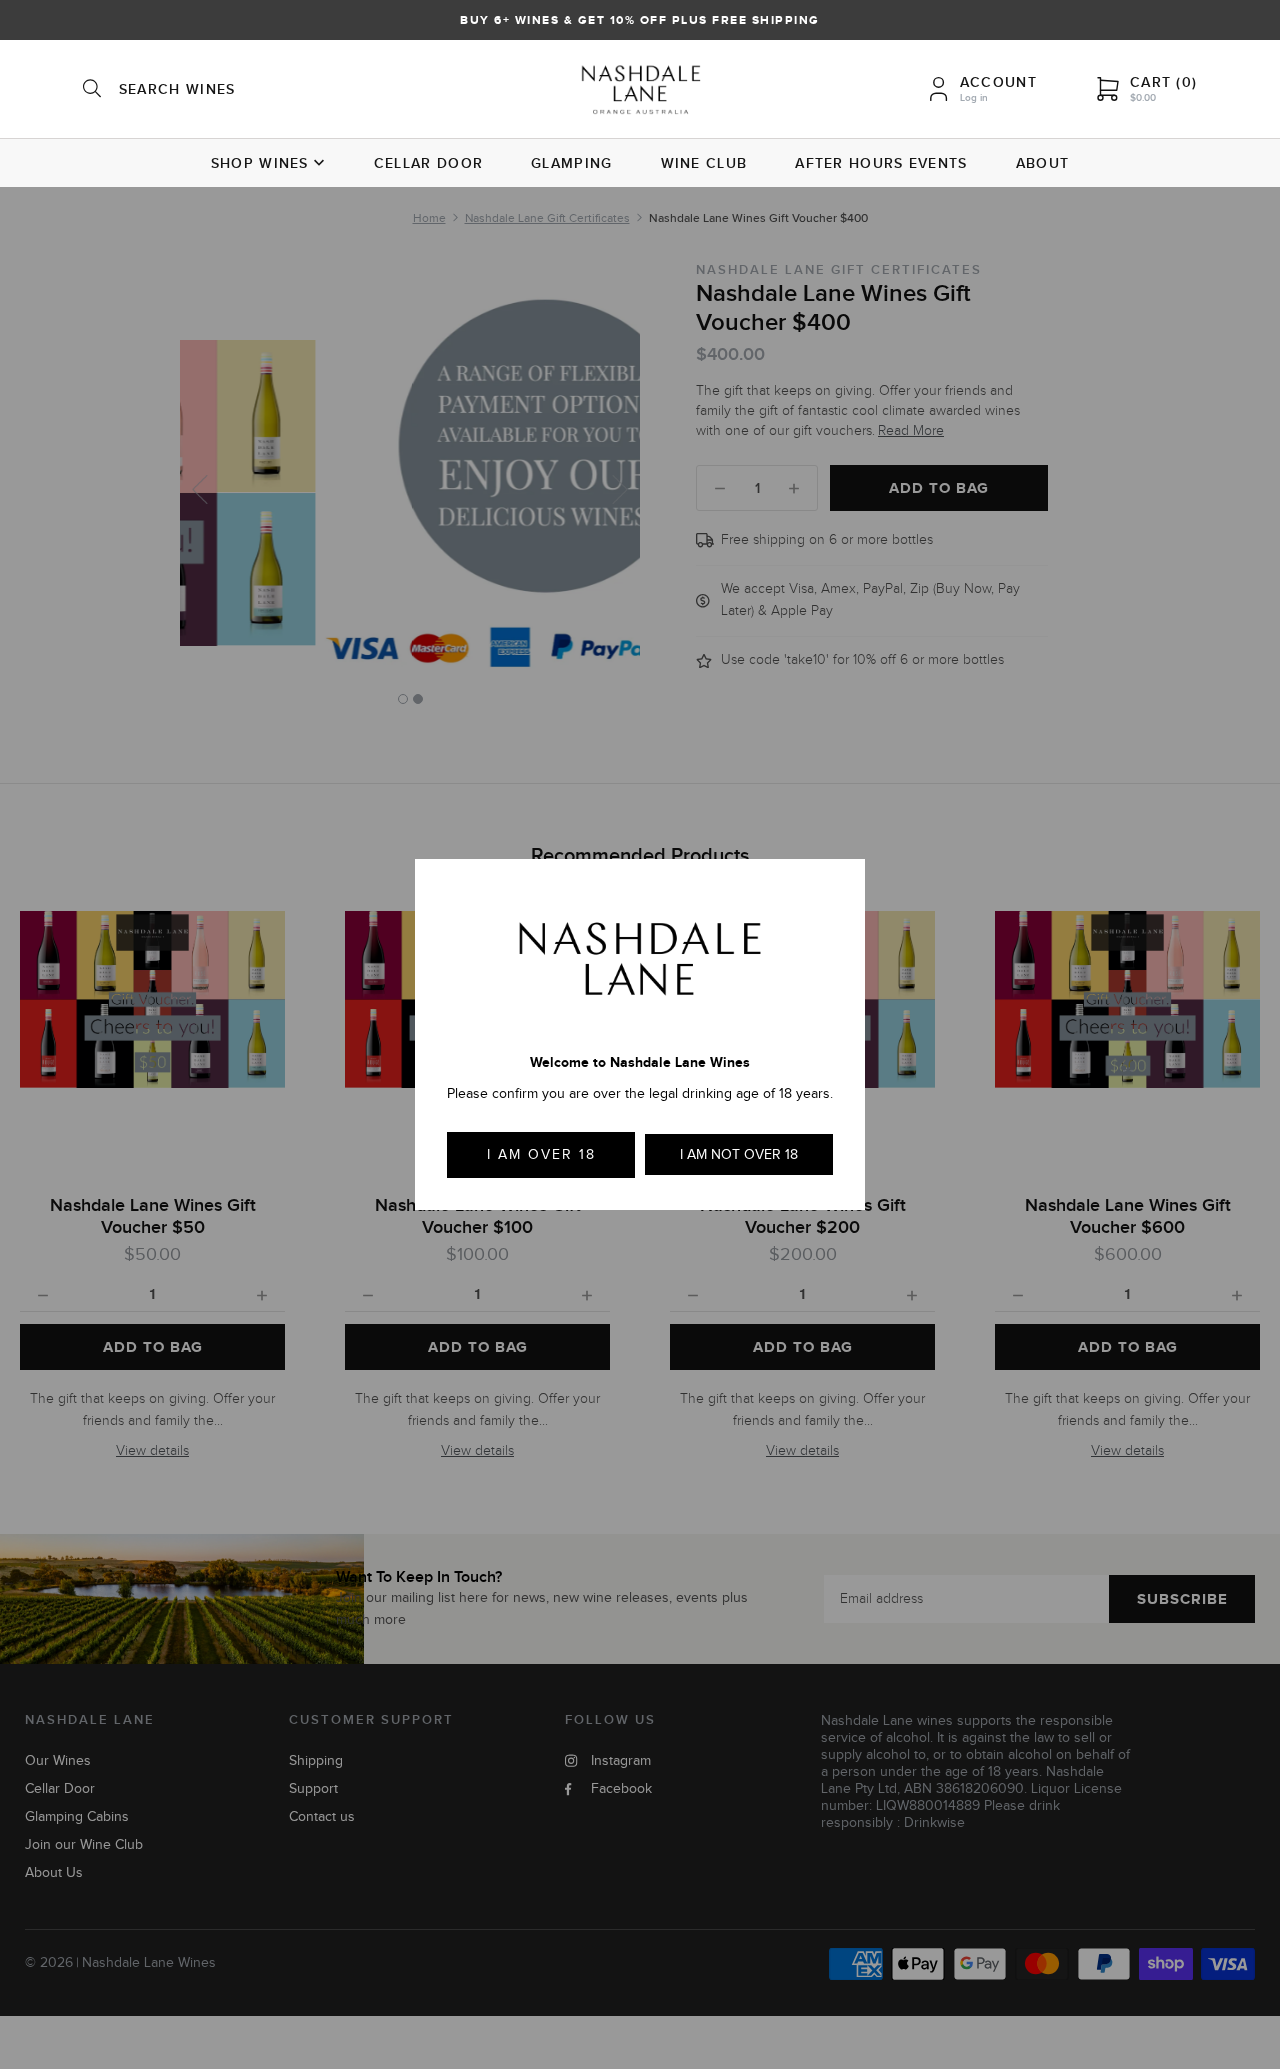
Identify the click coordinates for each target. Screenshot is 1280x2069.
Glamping (571, 163)
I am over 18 (541, 1154)
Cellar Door (428, 163)
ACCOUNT (998, 82)
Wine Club (704, 163)
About (1043, 163)
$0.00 (1143, 97)
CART (1163, 82)
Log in (974, 97)
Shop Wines (260, 163)
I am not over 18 (739, 1154)
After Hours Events (881, 163)
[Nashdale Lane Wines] (640, 92)
